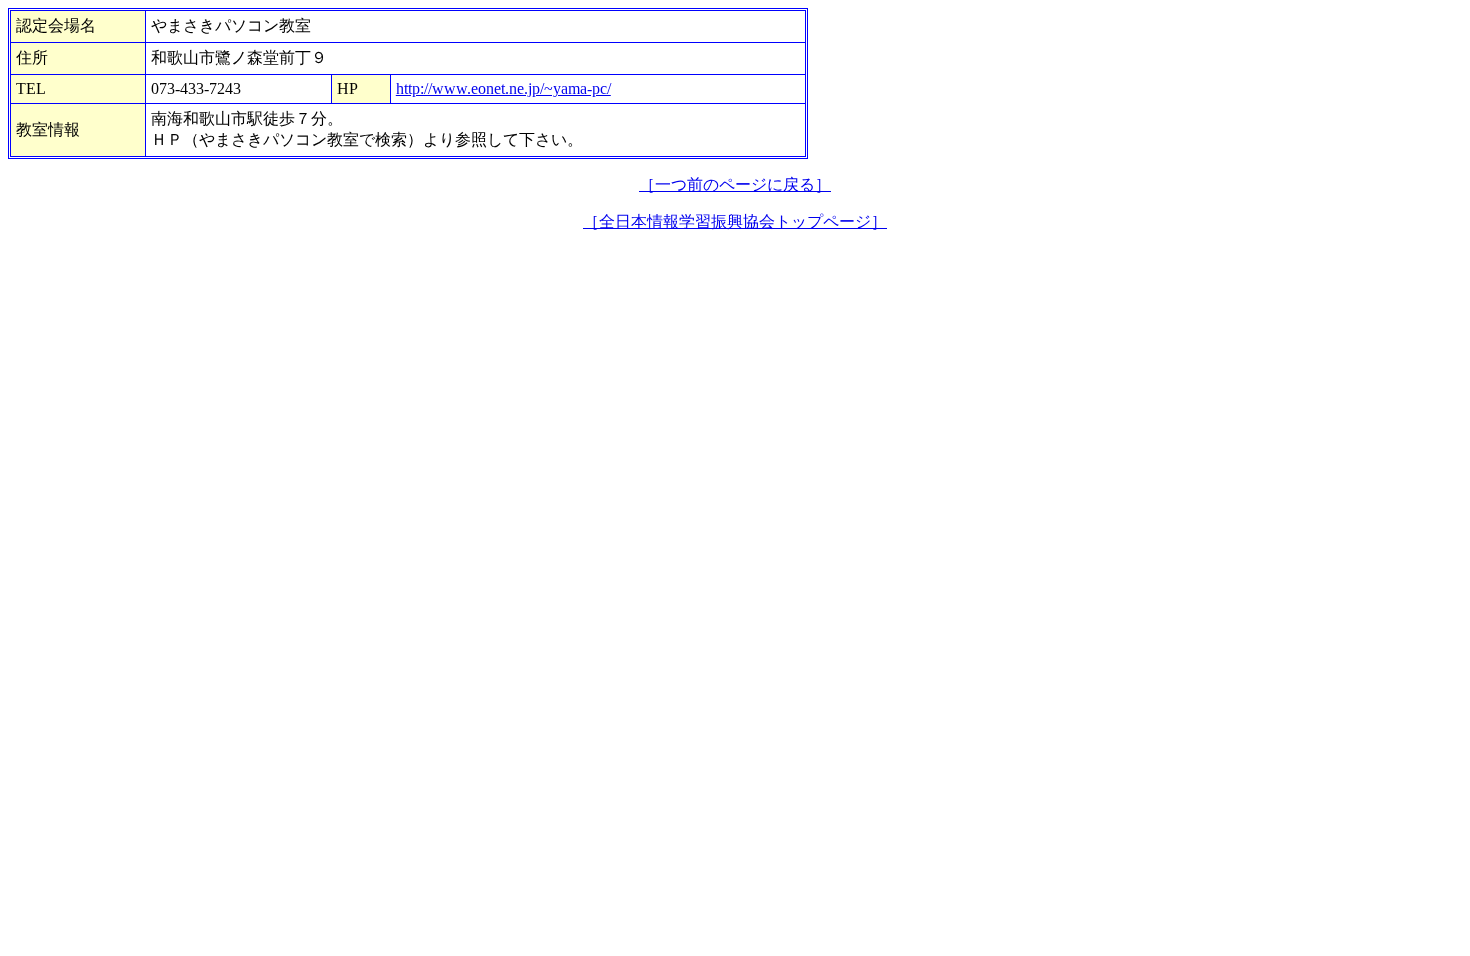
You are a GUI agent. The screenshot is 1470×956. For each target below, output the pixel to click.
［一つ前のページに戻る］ (735, 184)
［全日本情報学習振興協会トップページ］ (735, 221)
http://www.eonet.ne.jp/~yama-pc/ (503, 88)
